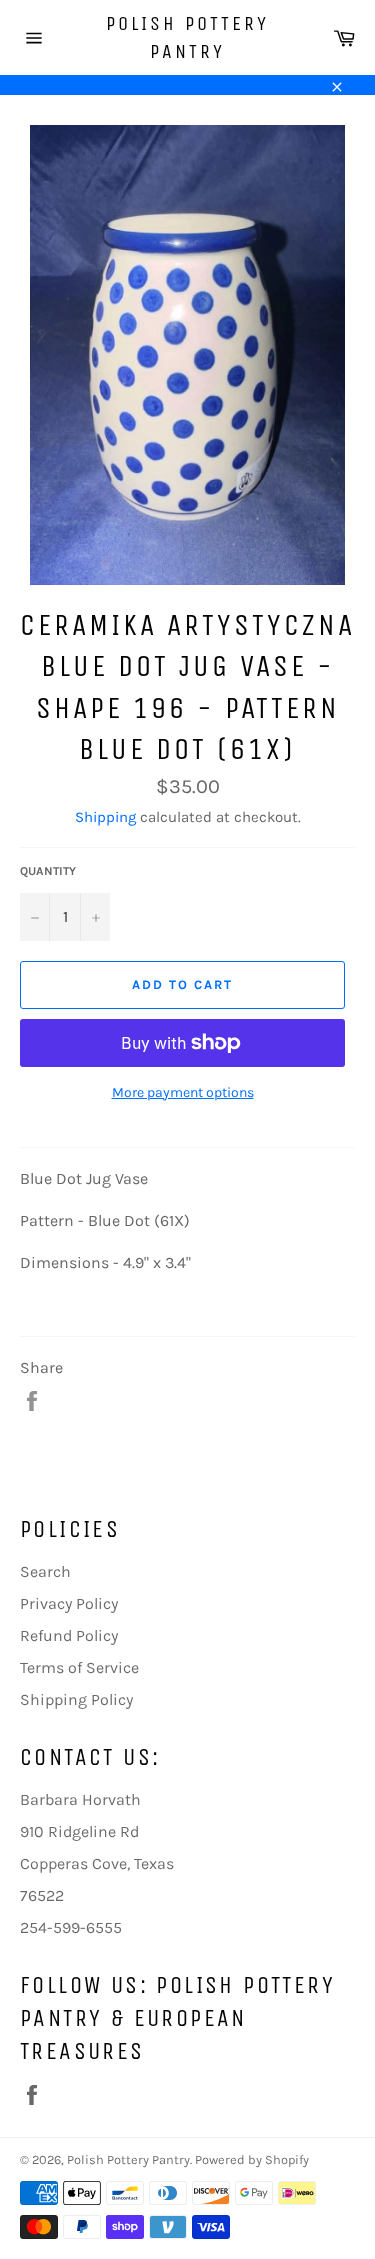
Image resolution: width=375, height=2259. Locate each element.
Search (45, 1571)
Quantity (48, 871)
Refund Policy (69, 1635)
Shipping (105, 817)
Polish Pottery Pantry (187, 37)
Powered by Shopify (252, 2159)
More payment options (183, 1092)
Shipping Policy (76, 1699)
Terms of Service (79, 1667)
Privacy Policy (69, 1603)
